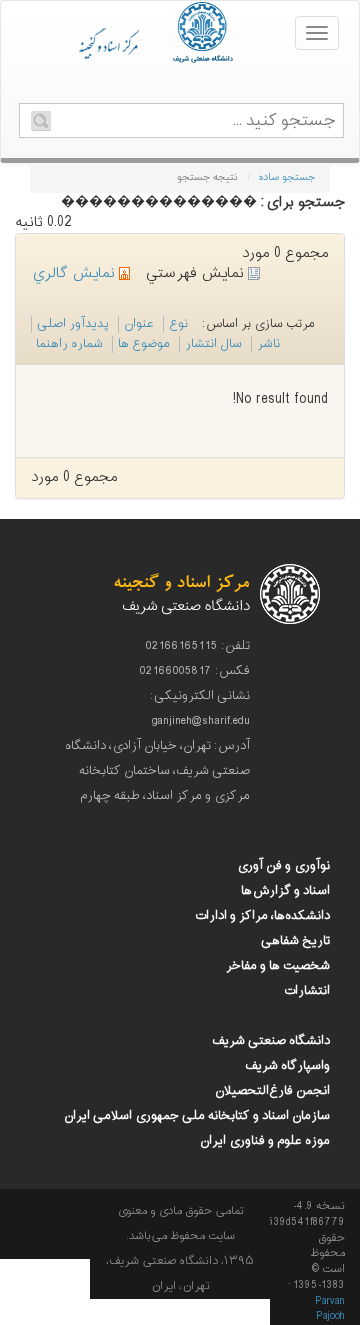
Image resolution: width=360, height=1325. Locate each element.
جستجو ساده (286, 177)
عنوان (139, 324)
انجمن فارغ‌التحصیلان (272, 1091)
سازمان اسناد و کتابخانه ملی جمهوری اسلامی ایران (197, 1116)
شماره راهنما (69, 344)
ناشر (268, 344)
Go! (41, 121)
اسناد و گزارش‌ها (285, 891)
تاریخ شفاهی (295, 941)
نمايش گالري (75, 273)
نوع (178, 324)
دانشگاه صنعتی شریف (271, 1041)
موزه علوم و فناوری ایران (265, 1141)
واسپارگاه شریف (287, 1066)
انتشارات (306, 991)
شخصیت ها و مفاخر (278, 966)
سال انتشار (213, 344)
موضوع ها (144, 344)
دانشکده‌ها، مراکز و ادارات (262, 916)
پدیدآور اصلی (73, 324)
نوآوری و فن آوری (283, 866)
